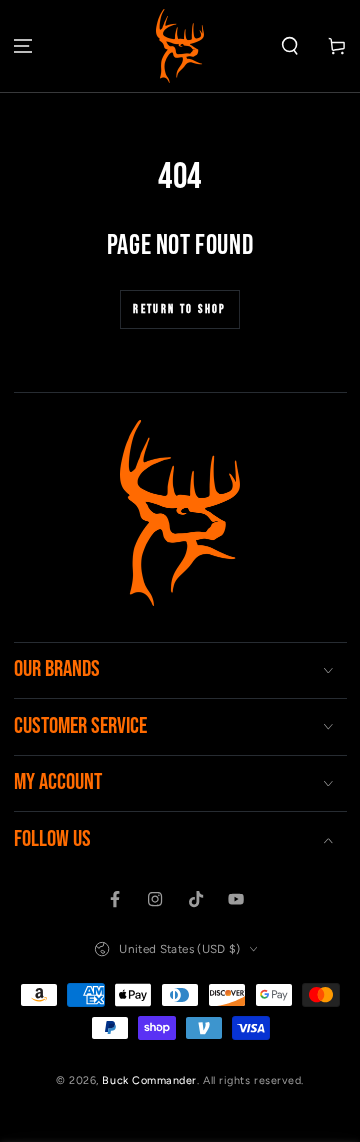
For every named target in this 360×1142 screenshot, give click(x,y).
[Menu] (23, 46)
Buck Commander (149, 1080)
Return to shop (180, 309)
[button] (289, 46)
